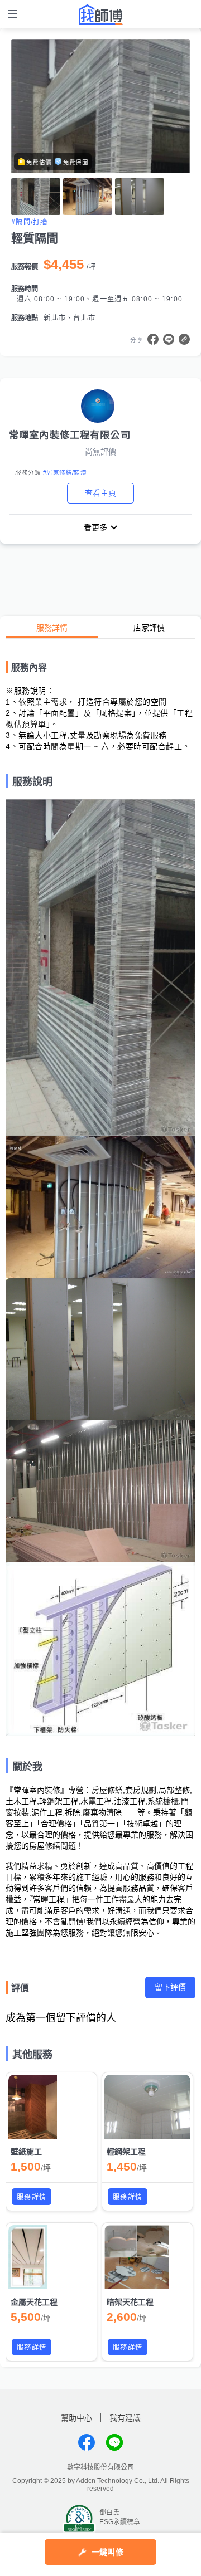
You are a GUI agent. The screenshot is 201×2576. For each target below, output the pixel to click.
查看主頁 (100, 493)
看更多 (95, 527)
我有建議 (125, 2418)
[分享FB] (153, 339)
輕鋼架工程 (126, 2152)
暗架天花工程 (130, 2302)
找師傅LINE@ (114, 2442)
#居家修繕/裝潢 (65, 472)
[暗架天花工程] (147, 2257)
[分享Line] (169, 339)
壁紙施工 (26, 2152)
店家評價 (149, 628)
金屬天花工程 (34, 2302)
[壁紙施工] (51, 2107)
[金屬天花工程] (51, 2257)
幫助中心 (76, 2418)
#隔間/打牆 (30, 222)
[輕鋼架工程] (147, 2107)
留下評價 (170, 1987)
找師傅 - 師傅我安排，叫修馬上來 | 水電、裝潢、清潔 (100, 14)
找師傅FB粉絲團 (87, 2442)
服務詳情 (52, 628)
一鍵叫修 (107, 2552)
